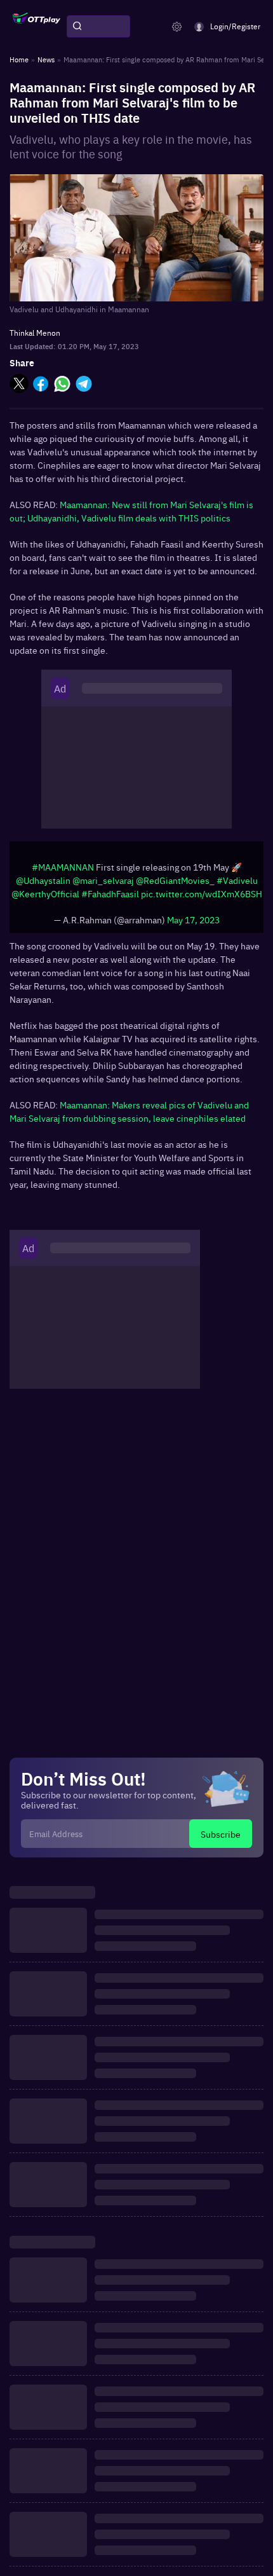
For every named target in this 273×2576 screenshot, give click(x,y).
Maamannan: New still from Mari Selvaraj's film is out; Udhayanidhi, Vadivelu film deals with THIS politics (131, 511)
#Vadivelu (237, 880)
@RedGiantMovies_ (175, 880)
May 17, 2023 (193, 920)
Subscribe (221, 1834)
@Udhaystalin (43, 880)
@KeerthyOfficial (45, 893)
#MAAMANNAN (63, 867)
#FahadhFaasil (110, 893)
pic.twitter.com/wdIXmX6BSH (202, 893)
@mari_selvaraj (103, 880)
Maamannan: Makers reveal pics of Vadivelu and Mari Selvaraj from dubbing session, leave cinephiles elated (129, 1111)
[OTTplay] (37, 27)
